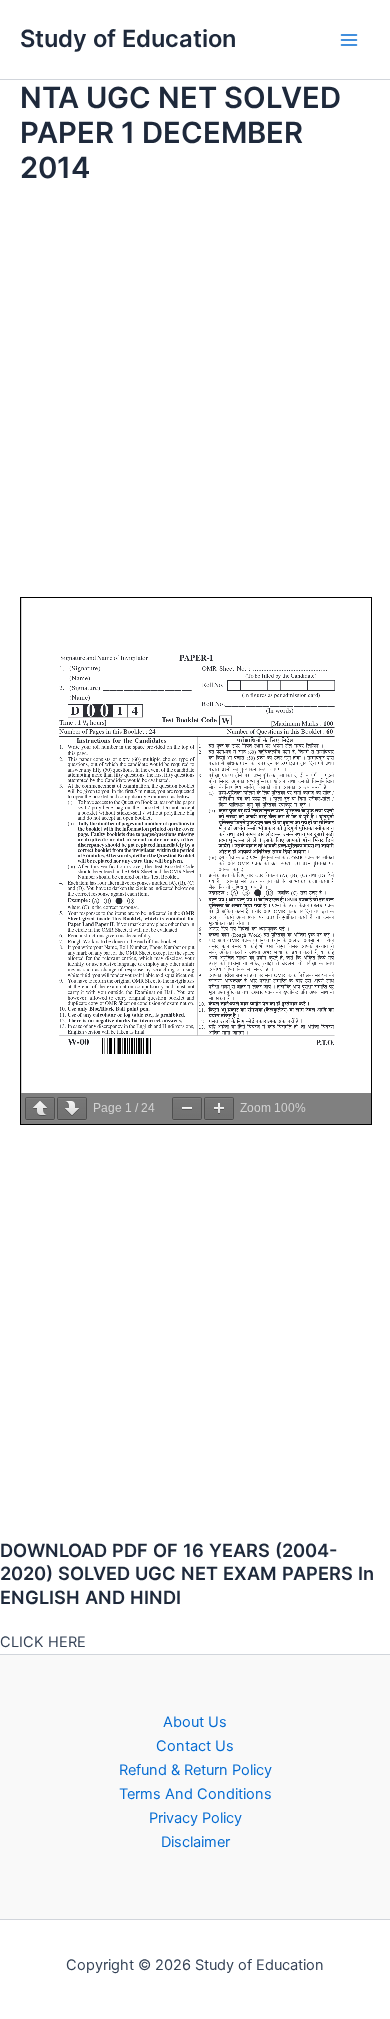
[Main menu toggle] (349, 40)
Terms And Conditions (195, 1794)
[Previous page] (40, 1108)
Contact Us (195, 1746)
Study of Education (128, 38)
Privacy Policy (195, 1818)
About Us (195, 1722)
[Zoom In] (219, 1108)
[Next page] (72, 1108)
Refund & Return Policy (195, 1770)
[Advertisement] (195, 402)
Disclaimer (195, 1842)
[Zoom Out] (187, 1108)
